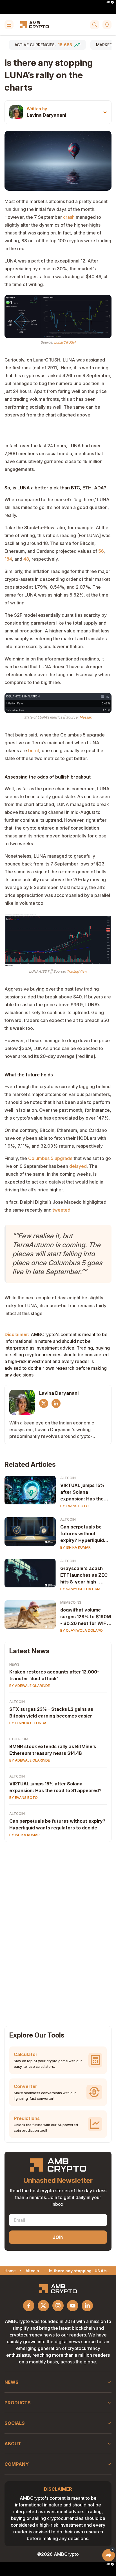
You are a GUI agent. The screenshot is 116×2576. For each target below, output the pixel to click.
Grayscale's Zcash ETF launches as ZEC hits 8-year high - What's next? (84, 1575)
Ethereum (19, 1739)
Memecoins (71, 1602)
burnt (34, 751)
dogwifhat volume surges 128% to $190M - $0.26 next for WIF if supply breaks (86, 1617)
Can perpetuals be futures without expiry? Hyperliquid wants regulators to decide (83, 1534)
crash (69, 217)
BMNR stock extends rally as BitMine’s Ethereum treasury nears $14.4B (53, 1750)
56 (101, 551)
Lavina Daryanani (46, 115)
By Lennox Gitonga (28, 1723)
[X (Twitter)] (44, 1403)
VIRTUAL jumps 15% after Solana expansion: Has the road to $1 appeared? (84, 1492)
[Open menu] (9, 25)
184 (8, 559)
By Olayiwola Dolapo (82, 1630)
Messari (86, 717)
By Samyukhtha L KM (80, 1589)
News (14, 1664)
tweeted (62, 1210)
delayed (78, 1166)
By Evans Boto (74, 1506)
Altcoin (68, 1478)
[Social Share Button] (109, 2555)
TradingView (77, 971)
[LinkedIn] (56, 1403)
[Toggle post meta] (105, 112)
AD (108, 2)
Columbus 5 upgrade (50, 1158)
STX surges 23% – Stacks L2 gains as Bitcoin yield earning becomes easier (51, 1712)
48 (26, 559)
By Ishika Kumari (76, 1547)
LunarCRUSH (65, 342)
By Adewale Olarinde (30, 1686)
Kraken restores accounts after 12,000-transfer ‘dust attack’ (54, 1675)
